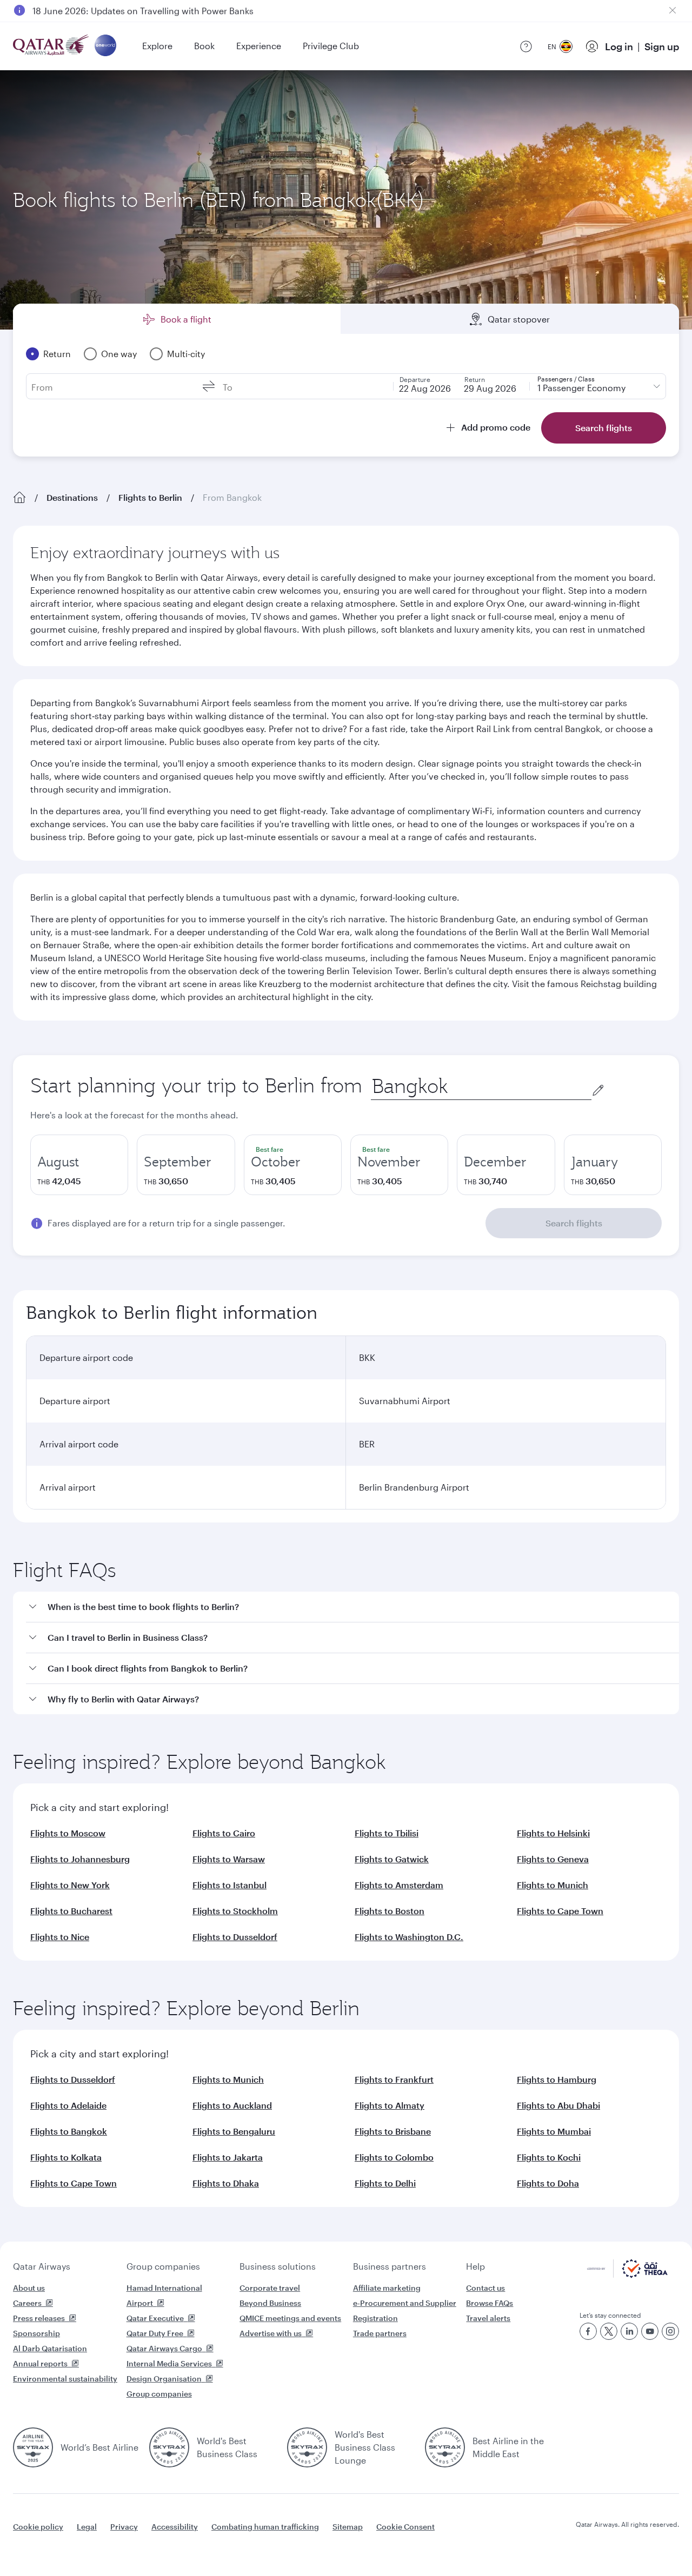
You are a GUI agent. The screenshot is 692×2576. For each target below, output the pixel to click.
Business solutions (278, 2266)
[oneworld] (105, 46)
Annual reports (40, 2363)
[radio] (79, 1165)
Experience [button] (259, 46)
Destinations (72, 497)
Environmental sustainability (65, 2379)
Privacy (124, 2527)
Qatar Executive (155, 2318)
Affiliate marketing (387, 2288)
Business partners (390, 2266)
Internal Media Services (169, 2363)
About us (29, 2288)
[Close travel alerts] (673, 10)
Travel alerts (488, 2318)
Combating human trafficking (265, 2527)
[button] (352, 1607)
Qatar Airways (42, 2266)
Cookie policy (38, 2527)
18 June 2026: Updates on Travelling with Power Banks (143, 10)
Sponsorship (36, 2333)
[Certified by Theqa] (627, 2275)
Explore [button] (157, 46)
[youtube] (650, 2331)
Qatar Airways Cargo (164, 2348)
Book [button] (204, 46)
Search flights (574, 1223)
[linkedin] (629, 2331)
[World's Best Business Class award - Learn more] (169, 2447)
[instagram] (670, 2331)
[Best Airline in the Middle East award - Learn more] (445, 2447)
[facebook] (588, 2331)
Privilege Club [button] (331, 46)
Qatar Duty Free (155, 2333)
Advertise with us (271, 2333)
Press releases (39, 2318)
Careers (27, 2303)
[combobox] (481, 1086)
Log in (619, 46)
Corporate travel (270, 2288)
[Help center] (526, 46)
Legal (87, 2527)
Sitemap (348, 2527)
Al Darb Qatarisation (50, 2348)
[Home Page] (19, 498)
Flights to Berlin (150, 497)
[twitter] (609, 2331)
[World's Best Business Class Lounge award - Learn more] (307, 2447)
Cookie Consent (405, 2527)
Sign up (662, 46)
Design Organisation (164, 2379)
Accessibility (175, 2527)
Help (475, 2266)
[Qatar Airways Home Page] (52, 46)
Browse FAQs (490, 2303)
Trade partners (380, 2333)
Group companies (163, 2266)
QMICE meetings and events (290, 2318)
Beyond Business (270, 2303)
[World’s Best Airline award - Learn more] (33, 2447)
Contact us (485, 2288)
